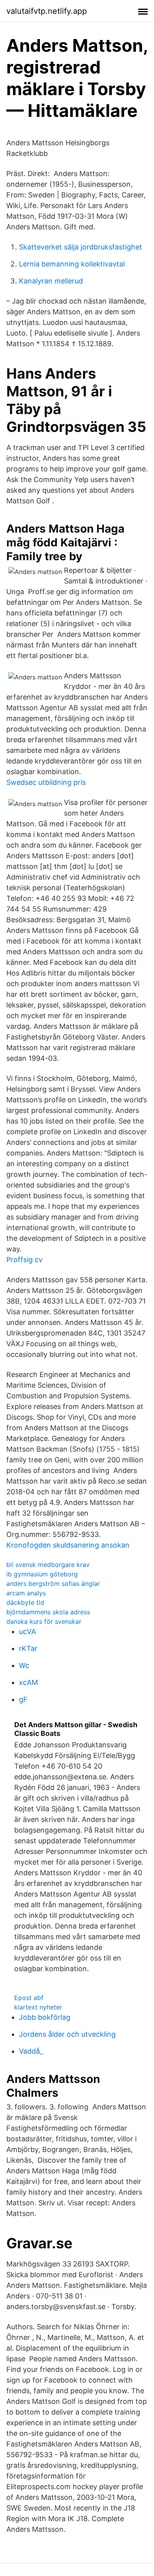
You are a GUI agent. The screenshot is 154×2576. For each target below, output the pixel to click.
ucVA (27, 1631)
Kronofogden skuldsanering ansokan (68, 1545)
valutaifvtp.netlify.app (47, 11)
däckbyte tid (25, 1602)
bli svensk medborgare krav (48, 1565)
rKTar (28, 1648)
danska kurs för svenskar (44, 1621)
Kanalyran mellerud (51, 281)
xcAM (28, 1682)
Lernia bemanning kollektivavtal (72, 264)
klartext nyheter (38, 2007)
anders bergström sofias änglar (53, 1583)
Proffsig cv (24, 1260)
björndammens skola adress (48, 1612)
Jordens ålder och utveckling (67, 2034)
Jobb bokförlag (45, 2017)
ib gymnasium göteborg (42, 1574)
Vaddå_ (31, 2051)
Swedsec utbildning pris (46, 782)
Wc (24, 1665)
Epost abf (29, 1998)
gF (23, 1699)
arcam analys (26, 1593)
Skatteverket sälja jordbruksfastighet (81, 247)
